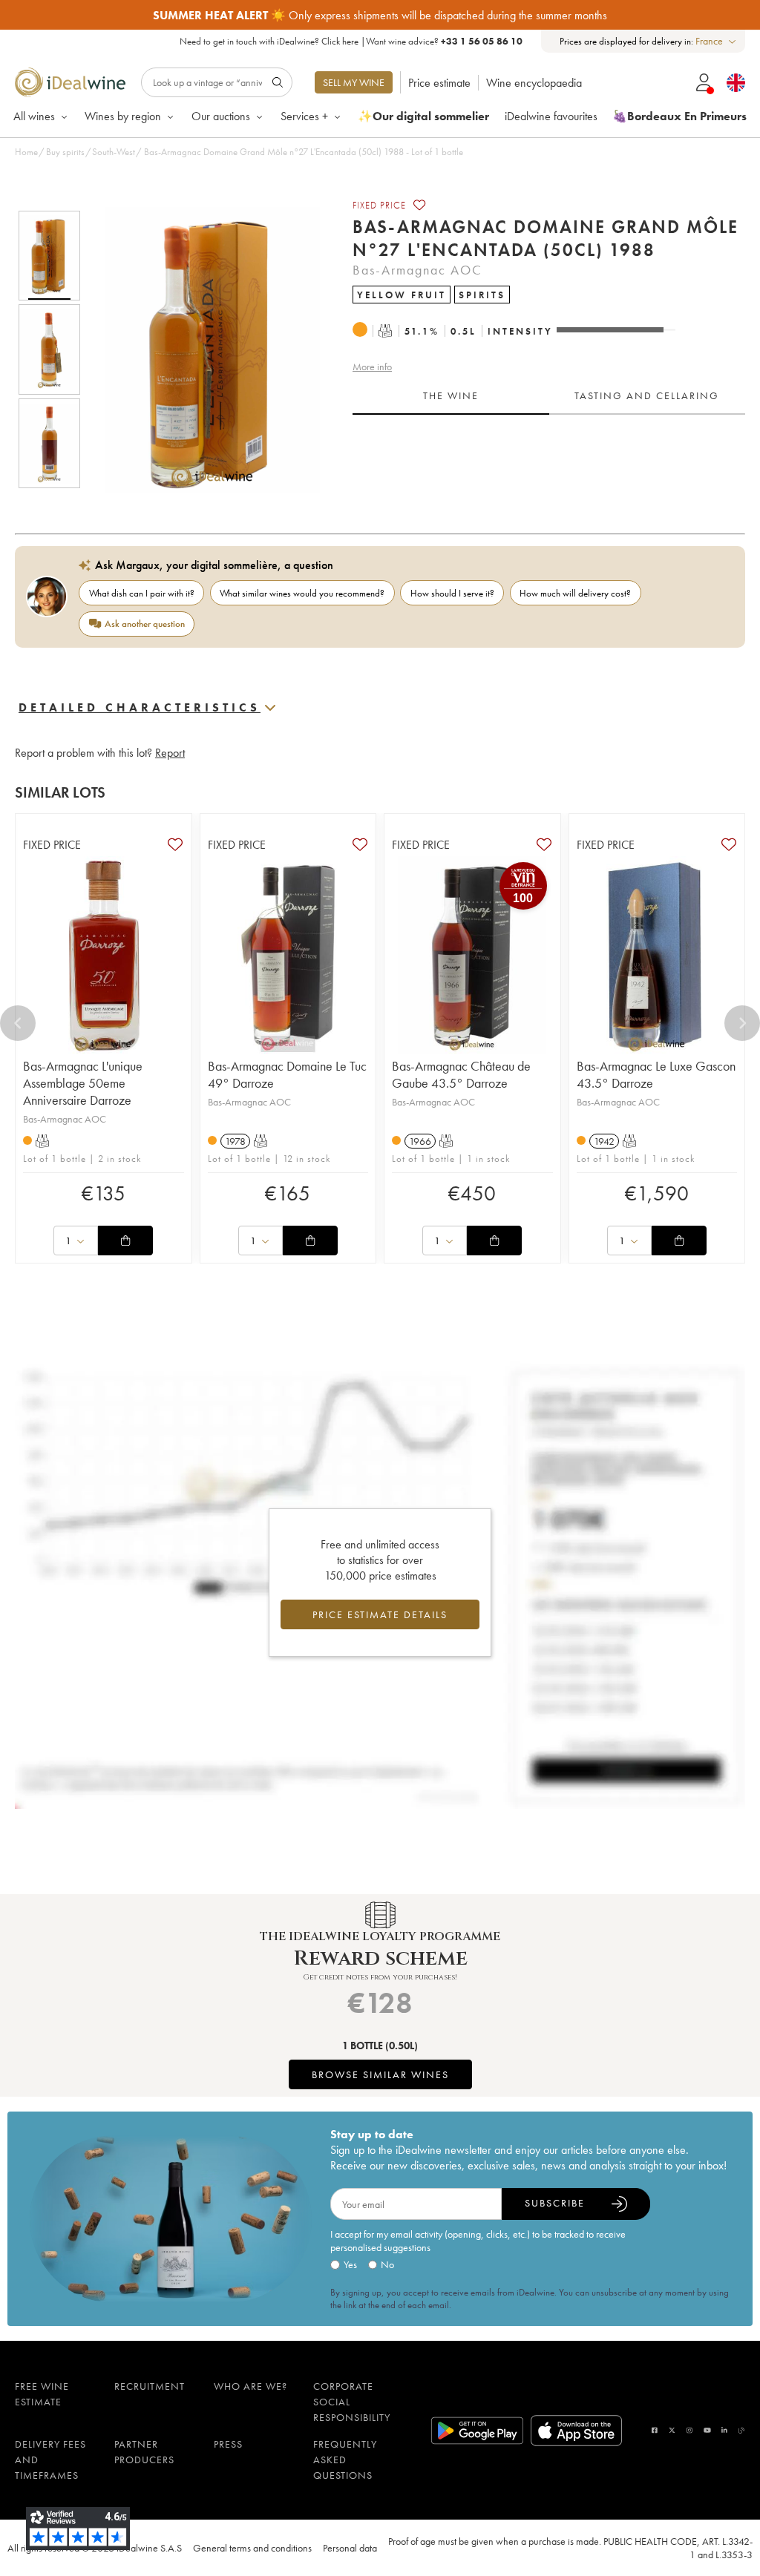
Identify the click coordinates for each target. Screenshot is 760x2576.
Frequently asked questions (345, 2460)
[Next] (742, 1023)
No (387, 2264)
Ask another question (145, 624)
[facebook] (655, 2430)
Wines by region (123, 116)
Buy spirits (65, 152)
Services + (304, 116)
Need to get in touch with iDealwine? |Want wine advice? (351, 41)
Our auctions (221, 116)
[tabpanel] (549, 461)
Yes (350, 2264)
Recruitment (150, 2386)
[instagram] (689, 2430)
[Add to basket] (125, 1241)
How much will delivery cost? (575, 593)
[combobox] (717, 41)
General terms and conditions (252, 2548)
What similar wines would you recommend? (302, 593)
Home (26, 152)
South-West (114, 152)
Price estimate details (380, 1614)
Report (170, 753)
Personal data (350, 2548)
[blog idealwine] (742, 2430)
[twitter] (672, 2430)
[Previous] (18, 1023)
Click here (340, 41)
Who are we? (250, 2386)
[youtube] (707, 2430)
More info (372, 367)
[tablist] (549, 396)
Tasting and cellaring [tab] (647, 395)
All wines (34, 116)
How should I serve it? (452, 593)
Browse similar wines (380, 2074)
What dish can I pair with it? (142, 593)
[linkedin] (724, 2430)
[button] (203, 349)
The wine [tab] (451, 395)
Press (228, 2444)
